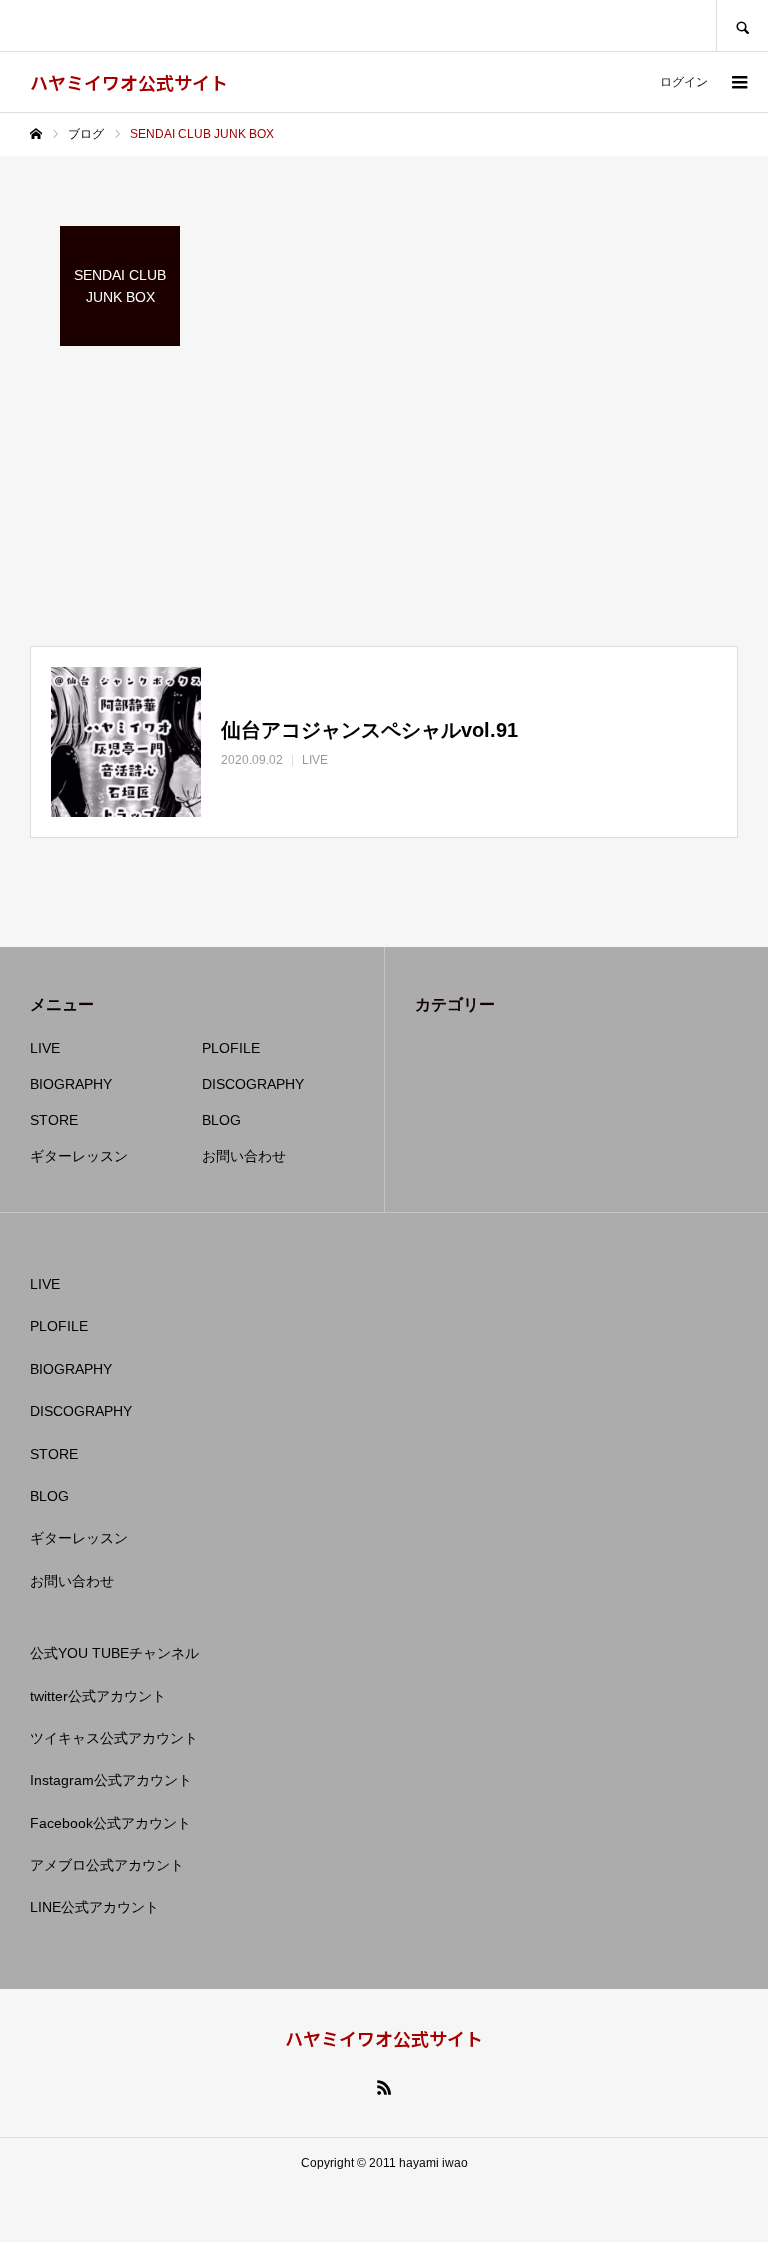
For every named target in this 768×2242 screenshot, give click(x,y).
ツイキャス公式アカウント (114, 1738)
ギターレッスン (79, 1156)
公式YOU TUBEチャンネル (114, 1653)
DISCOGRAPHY (253, 1084)
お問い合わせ (244, 1156)
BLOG (221, 1120)
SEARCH (742, 25)
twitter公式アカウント (98, 1696)
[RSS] (384, 2087)
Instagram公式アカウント (111, 1780)
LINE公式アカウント (94, 1907)
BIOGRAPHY (71, 1084)
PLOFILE (231, 1048)
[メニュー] (738, 82)
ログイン (684, 82)
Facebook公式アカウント (110, 1823)
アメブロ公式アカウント (107, 1865)
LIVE (45, 1048)
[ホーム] (36, 134)
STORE (54, 1120)
